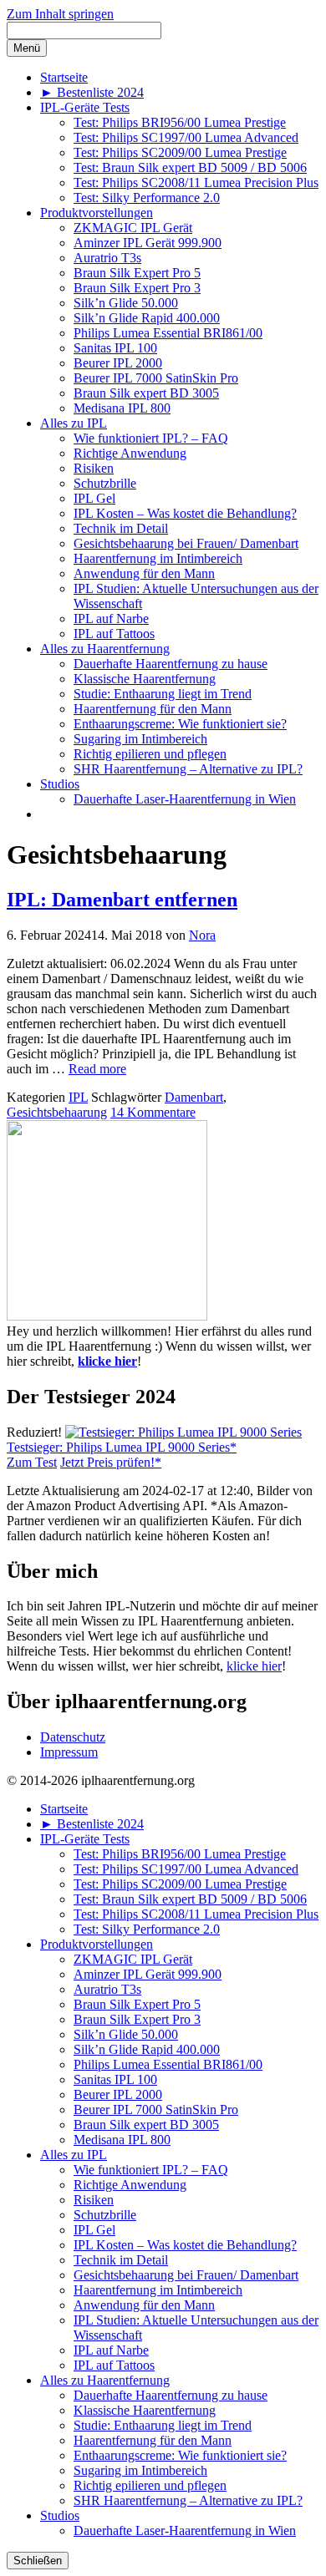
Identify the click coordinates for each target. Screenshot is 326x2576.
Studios (60, 784)
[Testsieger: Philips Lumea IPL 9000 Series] (183, 1432)
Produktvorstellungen (97, 213)
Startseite (64, 77)
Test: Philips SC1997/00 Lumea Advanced (186, 137)
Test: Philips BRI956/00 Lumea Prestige (180, 122)
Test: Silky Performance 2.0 (147, 198)
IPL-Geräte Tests (85, 107)
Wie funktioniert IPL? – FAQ (151, 438)
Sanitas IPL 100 (115, 348)
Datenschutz (73, 1737)
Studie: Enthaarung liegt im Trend (163, 694)
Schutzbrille (105, 483)
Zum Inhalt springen (60, 14)
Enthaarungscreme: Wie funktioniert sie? (180, 724)
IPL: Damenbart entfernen (122, 900)
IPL (78, 1097)
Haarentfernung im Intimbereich (158, 558)
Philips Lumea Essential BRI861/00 (168, 333)
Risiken (94, 468)
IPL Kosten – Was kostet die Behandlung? (185, 513)
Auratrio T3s (107, 258)
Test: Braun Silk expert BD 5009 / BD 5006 (190, 167)
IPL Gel (94, 498)
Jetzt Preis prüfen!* (111, 1462)
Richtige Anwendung (130, 453)
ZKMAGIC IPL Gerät (133, 228)
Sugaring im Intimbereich (140, 739)
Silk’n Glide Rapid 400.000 (147, 318)
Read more (97, 1069)
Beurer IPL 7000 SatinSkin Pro (156, 378)
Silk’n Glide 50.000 (126, 303)
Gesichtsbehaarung (57, 1112)
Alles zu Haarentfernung (105, 649)
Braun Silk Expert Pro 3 (137, 288)
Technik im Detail (121, 528)
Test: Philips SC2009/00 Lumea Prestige (180, 152)
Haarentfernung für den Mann (153, 709)
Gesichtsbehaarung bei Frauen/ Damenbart (186, 543)
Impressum (69, 1752)
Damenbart (194, 1097)
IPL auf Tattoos (114, 634)
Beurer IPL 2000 (118, 363)
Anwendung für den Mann (144, 573)
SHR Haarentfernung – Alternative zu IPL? (188, 769)
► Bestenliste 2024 (92, 92)
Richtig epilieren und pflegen (150, 754)
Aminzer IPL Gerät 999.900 (148, 243)
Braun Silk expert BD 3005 (146, 393)
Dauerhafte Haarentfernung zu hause (171, 664)
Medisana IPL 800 (122, 408)
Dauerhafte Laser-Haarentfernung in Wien (185, 799)
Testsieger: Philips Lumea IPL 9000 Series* (122, 1447)
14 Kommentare (153, 1112)
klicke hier (107, 1361)
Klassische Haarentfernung (145, 679)
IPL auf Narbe (111, 619)
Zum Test (32, 1462)
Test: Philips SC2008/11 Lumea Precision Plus (196, 183)
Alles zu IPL (74, 423)
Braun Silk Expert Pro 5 (137, 273)
